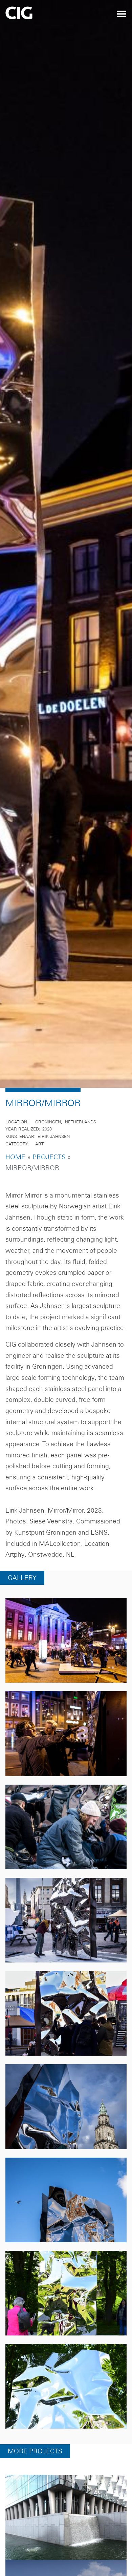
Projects (49, 1182)
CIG (38, 15)
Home (15, 1182)
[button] (66, 1666)
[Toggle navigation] (122, 14)
